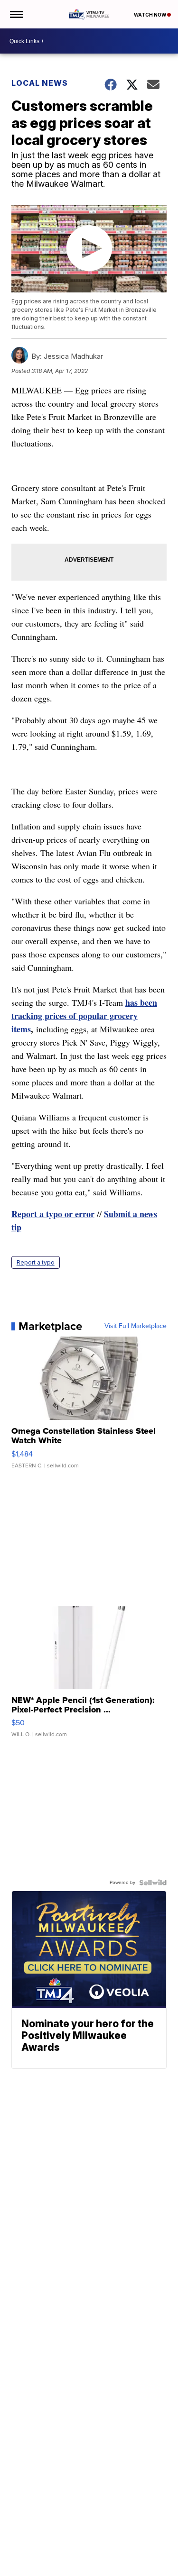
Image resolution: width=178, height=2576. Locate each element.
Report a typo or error (53, 1214)
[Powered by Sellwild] (153, 1883)
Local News (40, 83)
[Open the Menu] (16, 14)
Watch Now (150, 15)
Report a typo (36, 1262)
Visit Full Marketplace (136, 1326)
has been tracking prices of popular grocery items (84, 1016)
